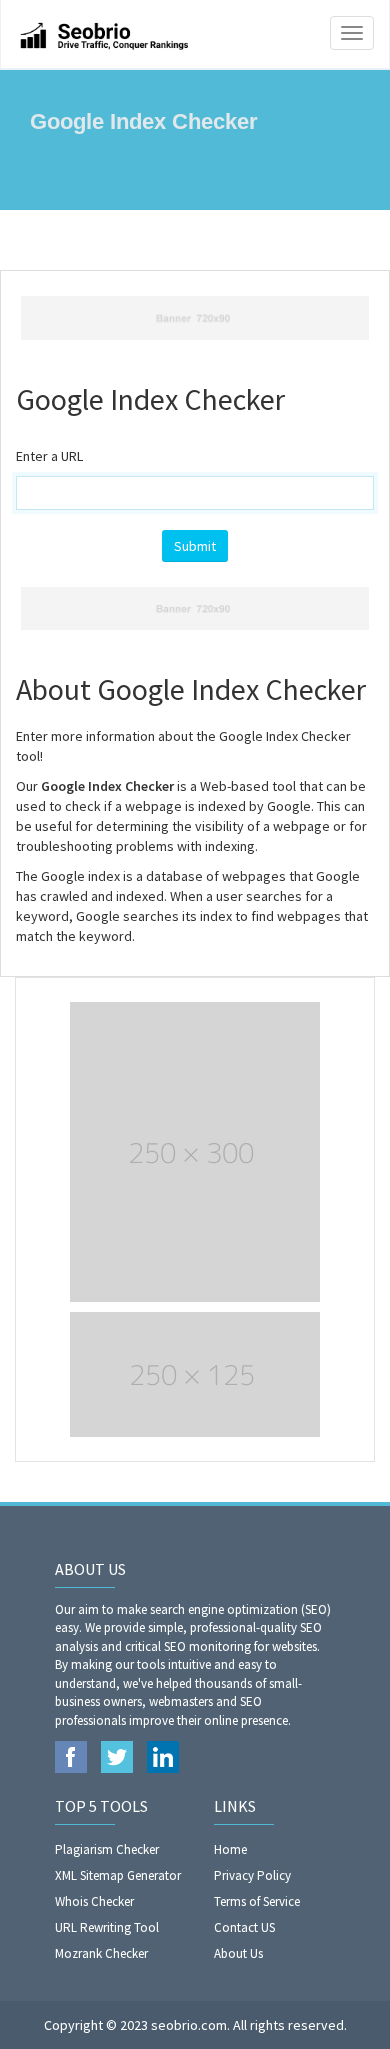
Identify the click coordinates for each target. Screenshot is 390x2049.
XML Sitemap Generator (118, 1875)
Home (230, 1849)
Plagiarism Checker (107, 1849)
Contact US (244, 1927)
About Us (238, 1953)
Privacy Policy (252, 1875)
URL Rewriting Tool (107, 1927)
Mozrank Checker (101, 1953)
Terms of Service (257, 1901)
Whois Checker (94, 1901)
